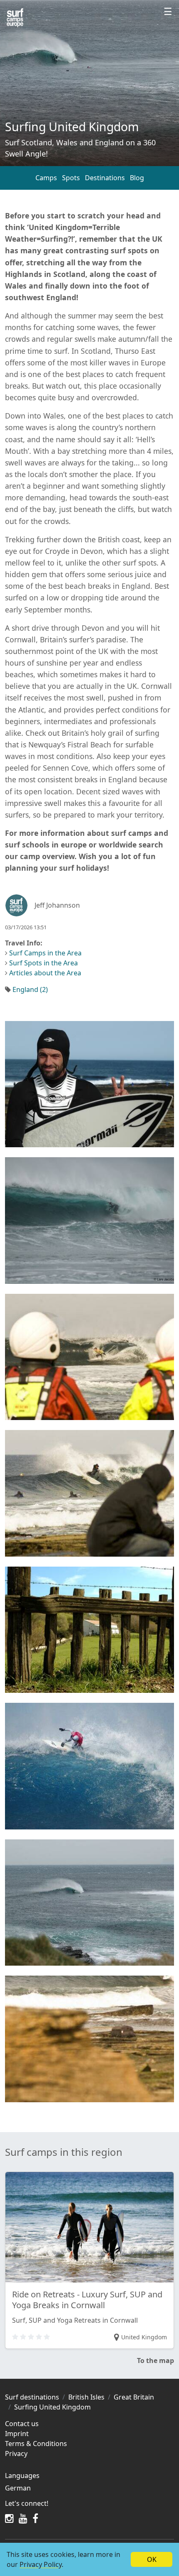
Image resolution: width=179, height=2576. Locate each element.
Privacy (16, 2454)
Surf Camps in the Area (45, 953)
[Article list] (15, 18)
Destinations (105, 178)
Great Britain (134, 2397)
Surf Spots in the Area (44, 963)
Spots (71, 178)
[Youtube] (23, 2518)
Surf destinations (32, 2397)
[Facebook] (35, 2518)
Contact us (22, 2424)
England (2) (30, 989)
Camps (46, 178)
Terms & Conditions (36, 2444)
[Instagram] (9, 2518)
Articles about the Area (45, 973)
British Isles (86, 2397)
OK (152, 2559)
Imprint (17, 2434)
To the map (155, 2361)
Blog (137, 178)
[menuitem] (89, 2488)
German (18, 2488)
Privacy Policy (41, 2564)
